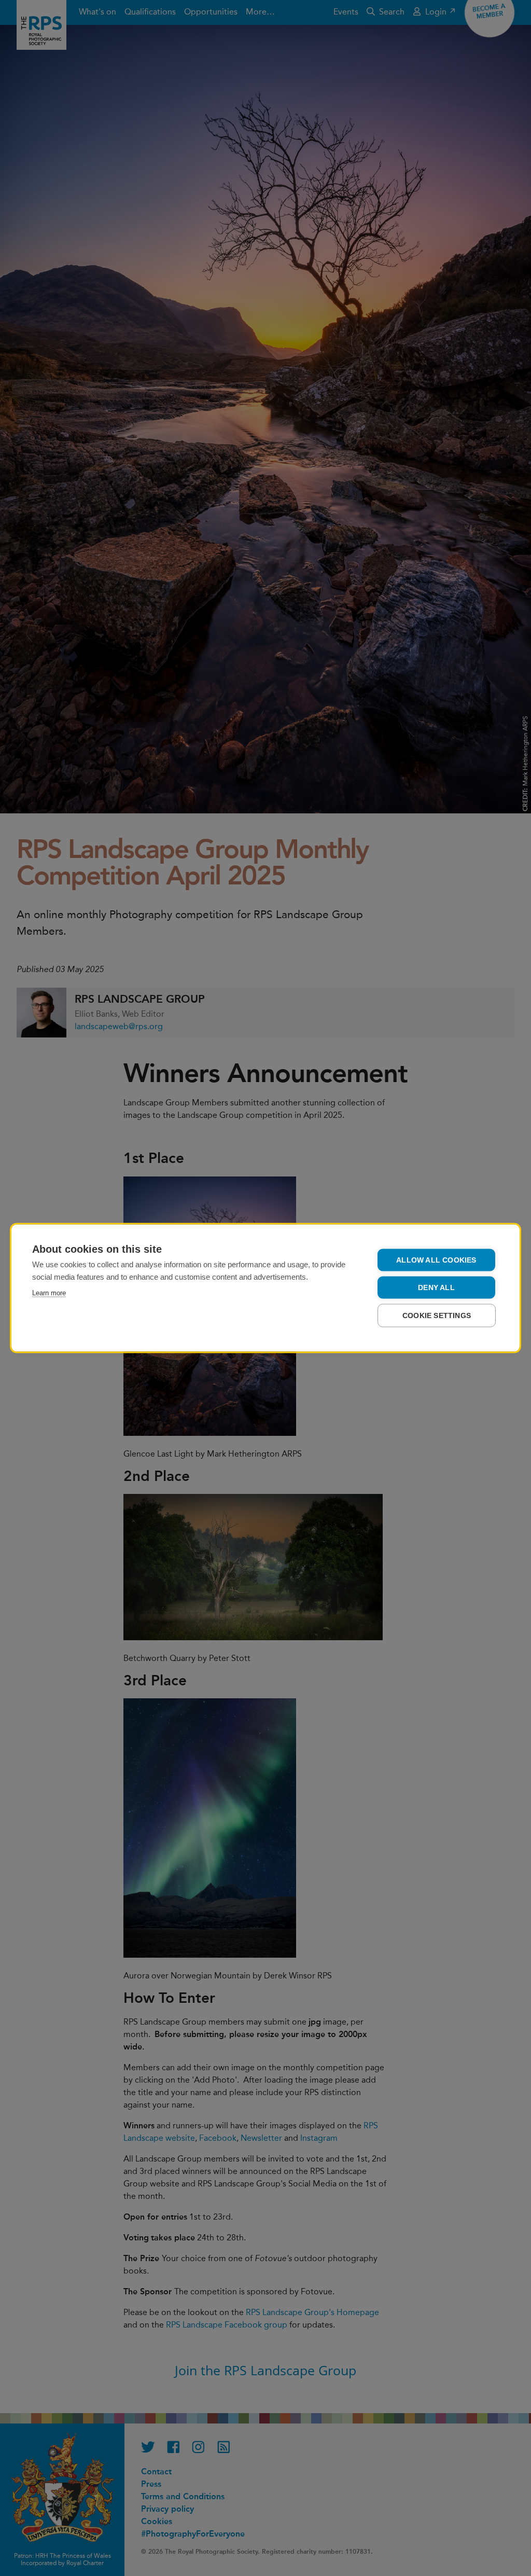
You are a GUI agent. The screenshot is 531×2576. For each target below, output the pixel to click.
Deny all (436, 1288)
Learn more (49, 1293)
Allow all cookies (436, 1260)
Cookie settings (437, 1316)
